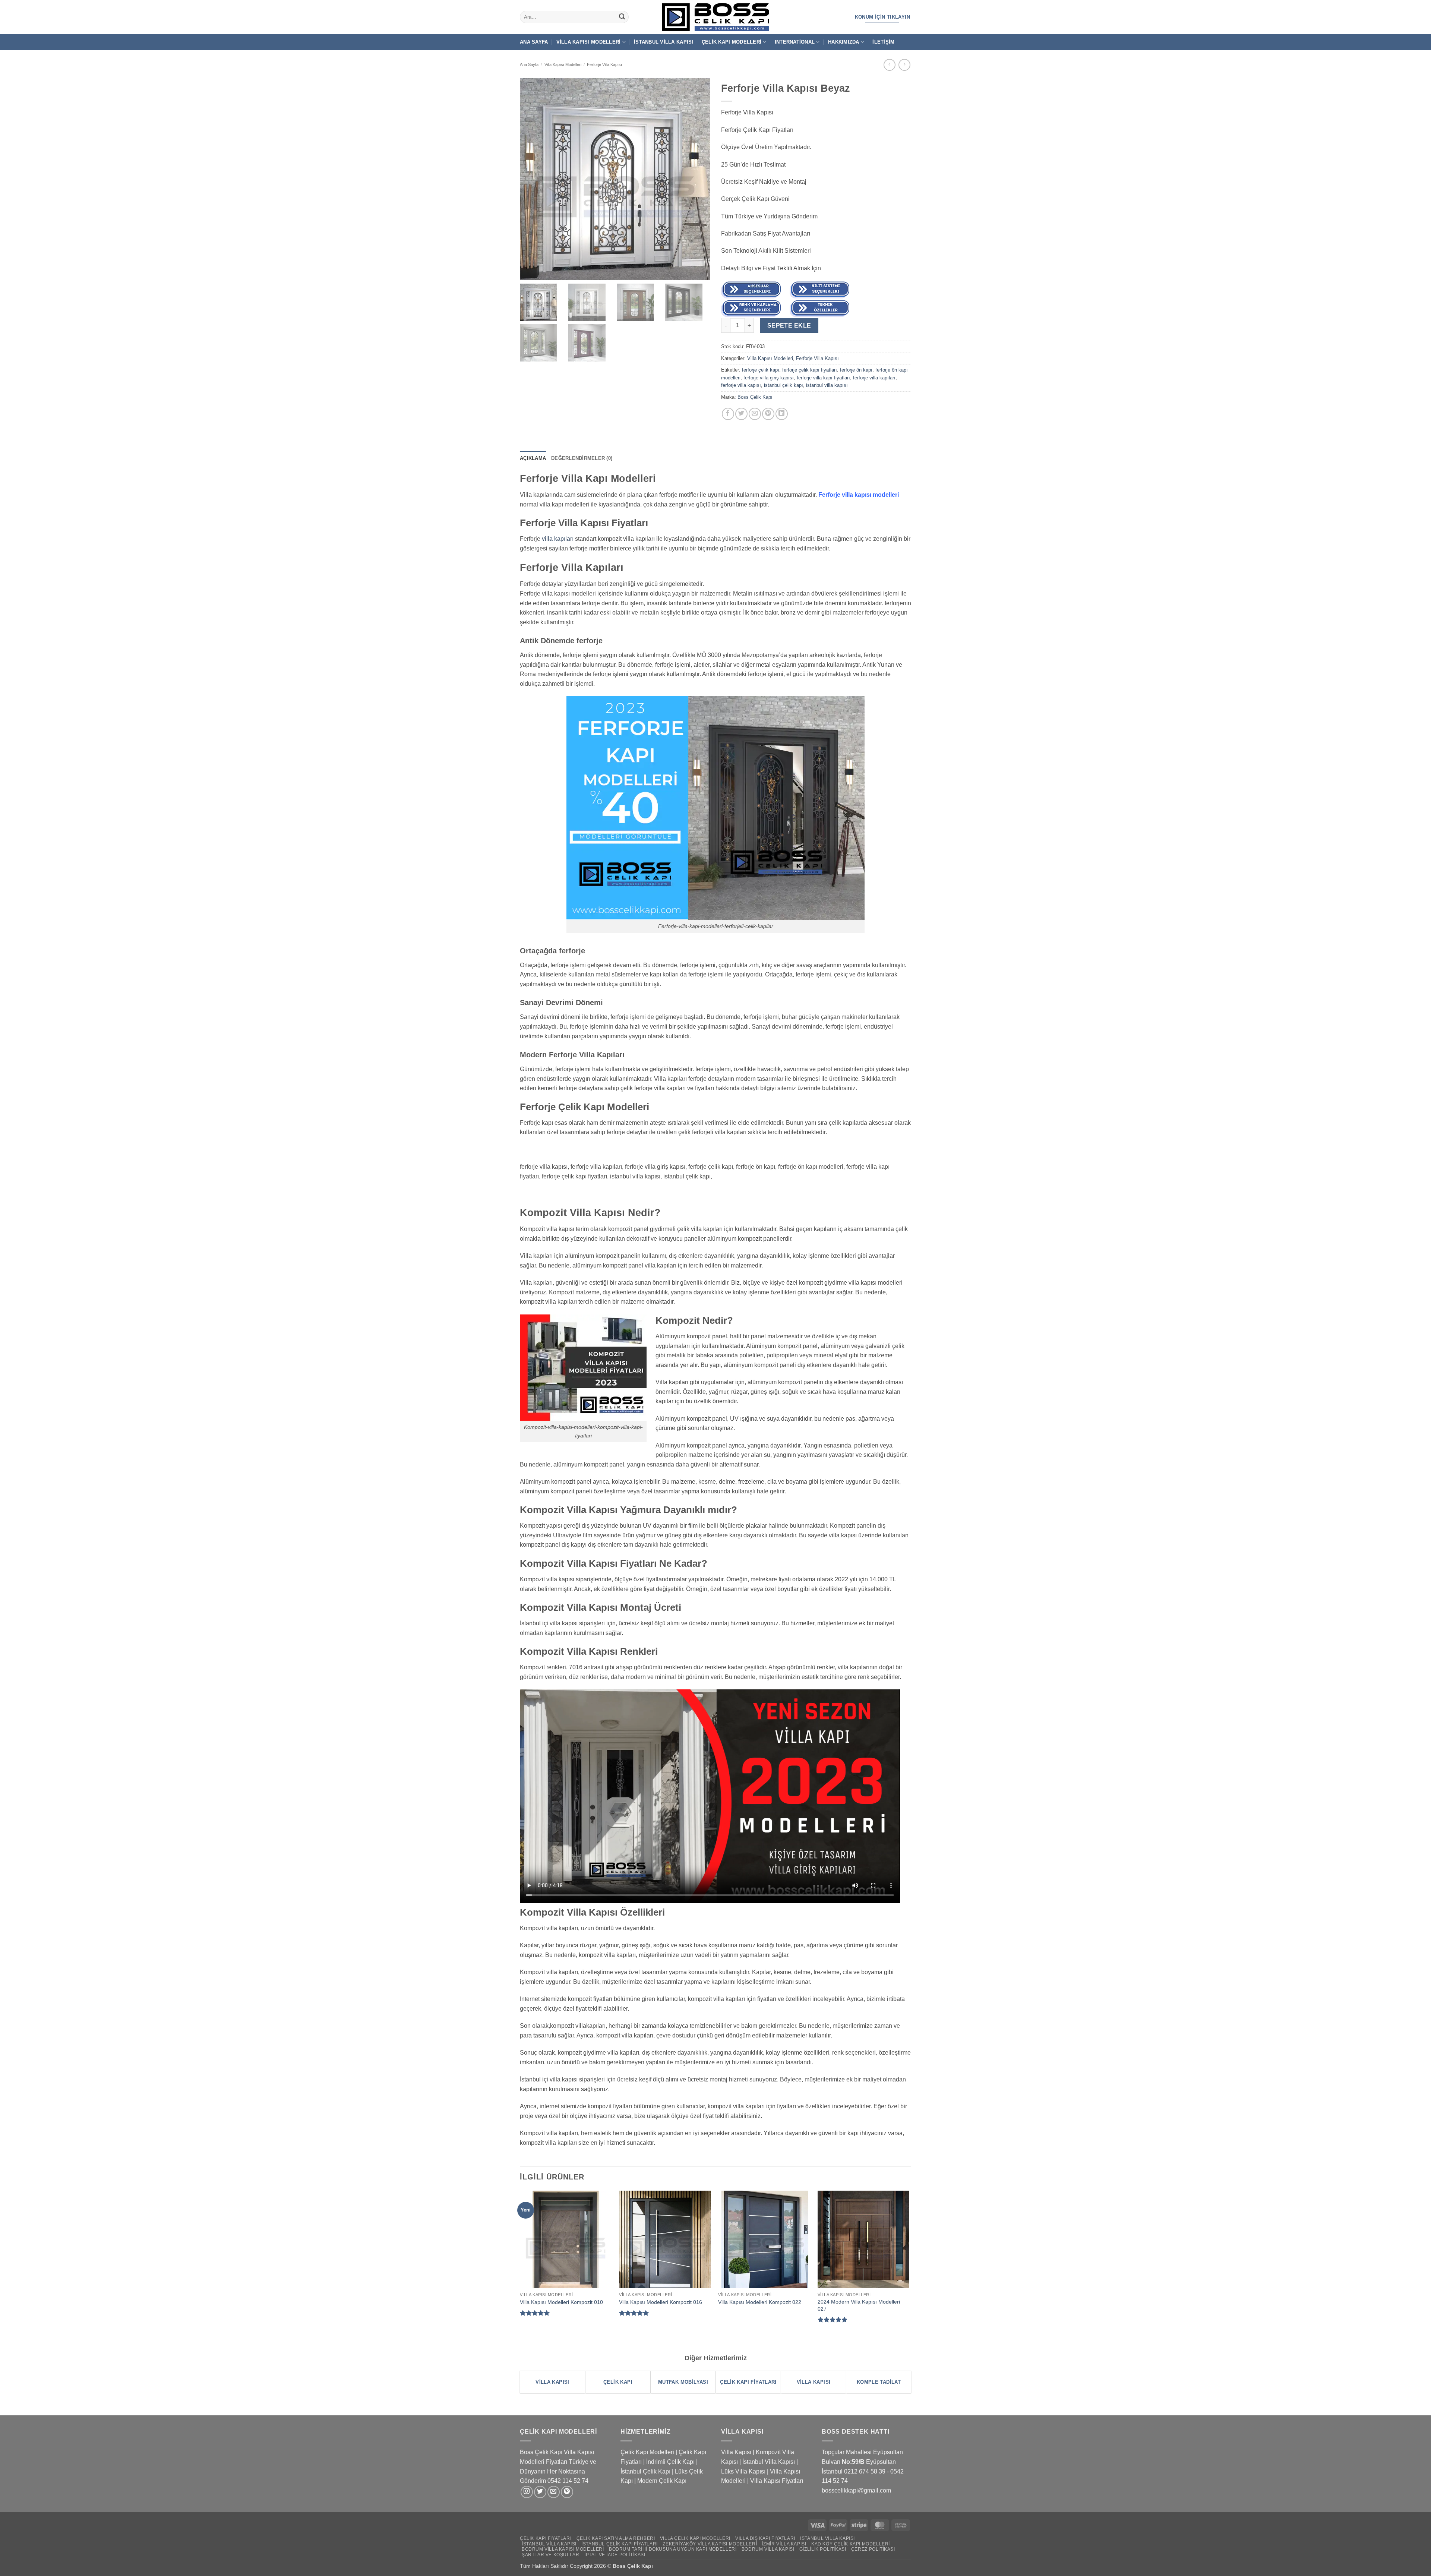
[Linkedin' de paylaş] (782, 414)
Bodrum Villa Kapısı (768, 2549)
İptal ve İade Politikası (615, 2555)
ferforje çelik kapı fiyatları (810, 370)
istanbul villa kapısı (827, 385)
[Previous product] (904, 65)
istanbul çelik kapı (784, 385)
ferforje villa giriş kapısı (769, 378)
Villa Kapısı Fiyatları (777, 2481)
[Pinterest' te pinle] (768, 414)
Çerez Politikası (873, 2549)
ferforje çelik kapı (761, 370)
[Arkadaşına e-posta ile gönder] (755, 414)
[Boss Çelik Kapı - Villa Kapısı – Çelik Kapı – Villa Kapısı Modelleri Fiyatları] (715, 17)
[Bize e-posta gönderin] (554, 2492)
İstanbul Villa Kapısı (664, 42)
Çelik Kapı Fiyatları (546, 2538)
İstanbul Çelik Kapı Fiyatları (620, 2544)
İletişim (883, 42)
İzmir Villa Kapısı (784, 2544)
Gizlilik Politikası (823, 2549)
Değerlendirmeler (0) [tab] (582, 458)
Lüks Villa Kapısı (743, 2471)
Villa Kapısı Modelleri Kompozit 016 (661, 2302)
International (795, 42)
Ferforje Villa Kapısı (604, 64)
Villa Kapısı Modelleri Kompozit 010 (561, 2302)
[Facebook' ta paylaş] (728, 414)
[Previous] (520, 2265)
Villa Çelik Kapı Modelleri (695, 2538)
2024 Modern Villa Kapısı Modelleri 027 (859, 2305)
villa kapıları (558, 539)
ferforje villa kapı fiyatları (823, 378)
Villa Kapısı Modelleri (589, 42)
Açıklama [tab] (533, 458)
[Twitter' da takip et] (540, 2492)
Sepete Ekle (789, 326)
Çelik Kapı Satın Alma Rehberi (616, 2538)
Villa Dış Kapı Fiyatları (765, 2538)
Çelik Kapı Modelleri (732, 42)
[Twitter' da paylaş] (741, 414)
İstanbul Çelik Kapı (645, 2471)
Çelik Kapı (641, 2566)
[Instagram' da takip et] (527, 2492)
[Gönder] (622, 17)
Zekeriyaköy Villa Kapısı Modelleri (710, 2544)
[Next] (909, 2265)
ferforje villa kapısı (741, 385)
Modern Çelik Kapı (662, 2481)
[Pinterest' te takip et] (567, 2492)
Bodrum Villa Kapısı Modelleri (563, 2549)
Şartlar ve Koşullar (551, 2555)
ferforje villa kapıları (874, 378)
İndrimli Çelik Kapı (670, 2462)
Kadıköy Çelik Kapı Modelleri (851, 2544)
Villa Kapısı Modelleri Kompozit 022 (760, 2302)
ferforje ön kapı (856, 370)
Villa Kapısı (736, 2452)
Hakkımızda (844, 42)
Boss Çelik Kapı (755, 397)
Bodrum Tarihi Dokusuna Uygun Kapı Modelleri (673, 2549)
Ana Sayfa (534, 42)
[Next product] (889, 65)
